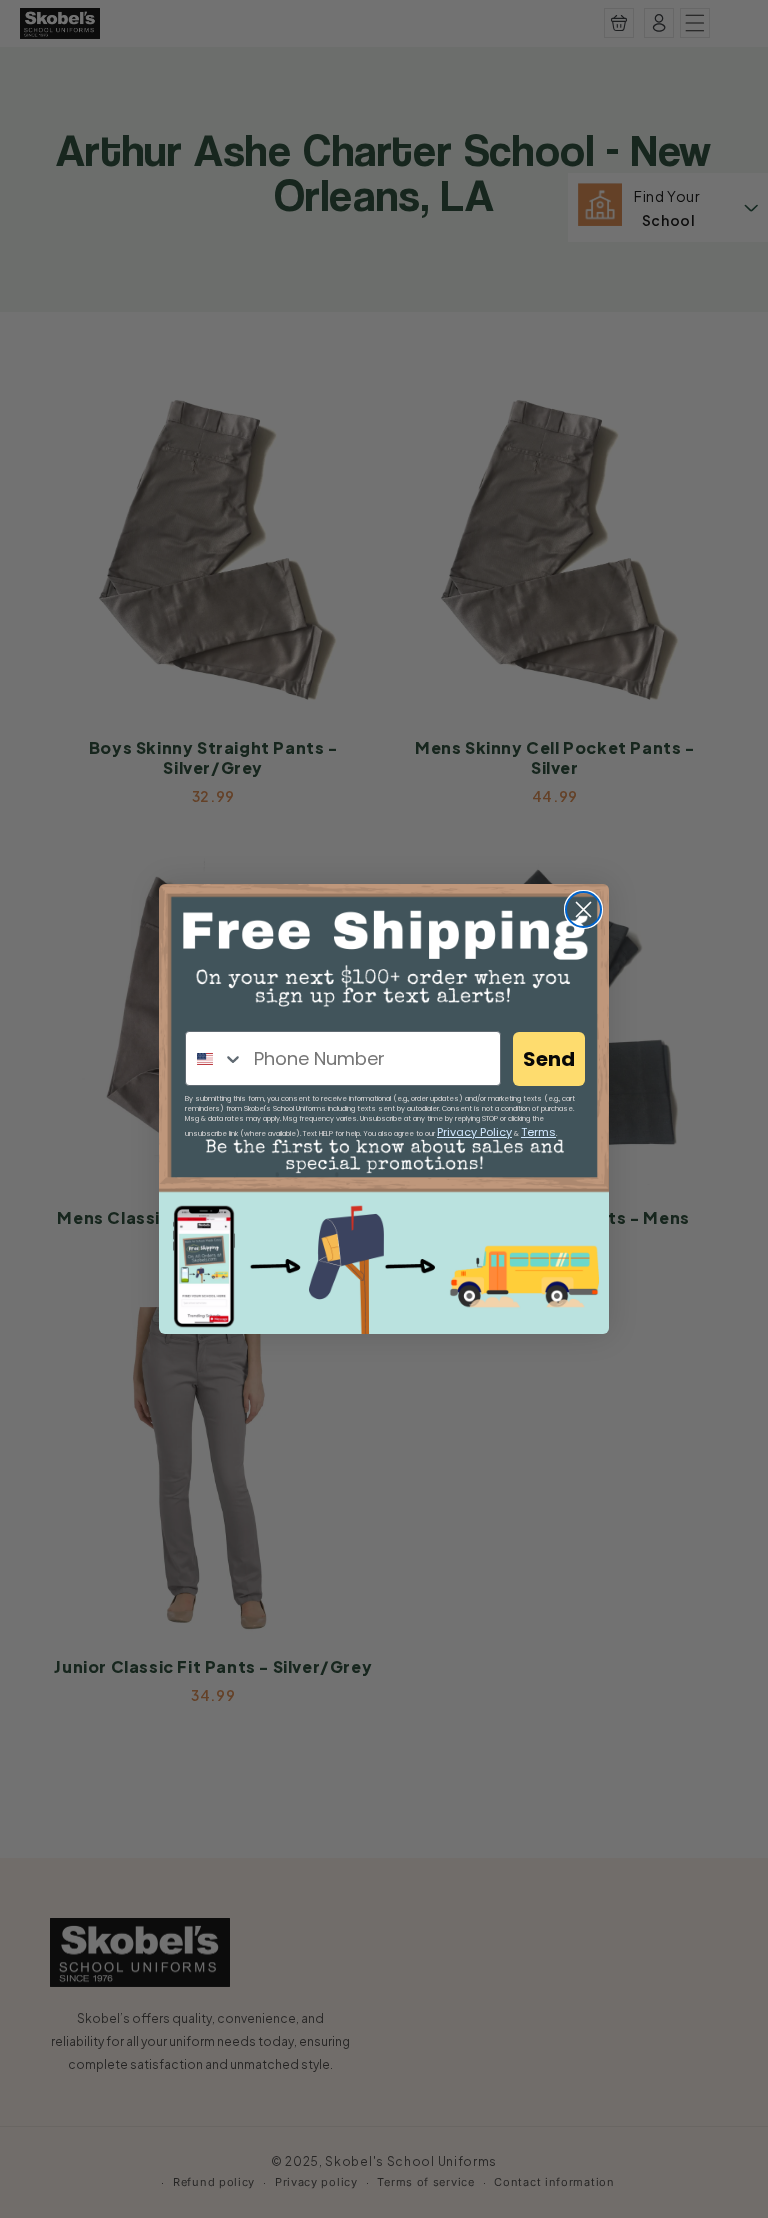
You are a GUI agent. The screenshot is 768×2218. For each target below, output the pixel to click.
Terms (538, 1132)
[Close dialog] (583, 909)
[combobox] (215, 1058)
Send (549, 1059)
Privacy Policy (474, 1132)
